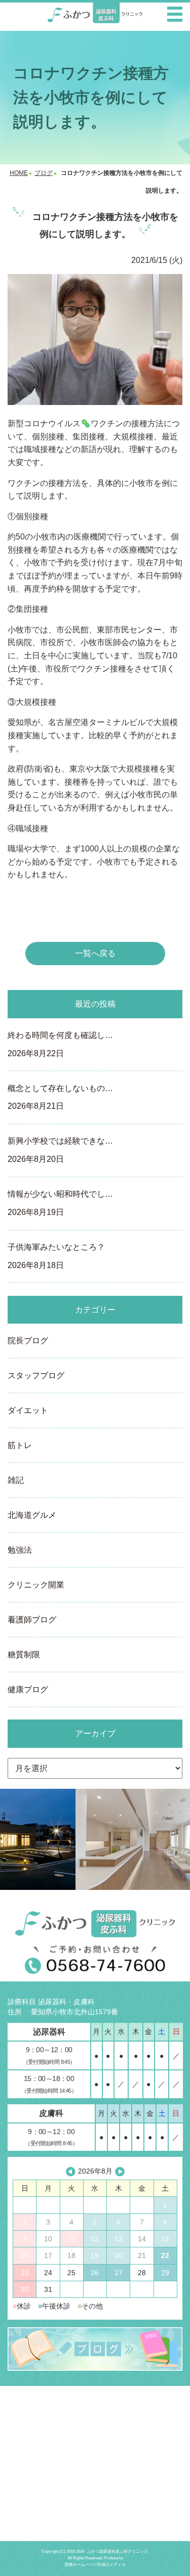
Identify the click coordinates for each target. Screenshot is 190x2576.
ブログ (44, 173)
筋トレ (20, 1445)
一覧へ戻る (95, 953)
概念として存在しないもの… (60, 1097)
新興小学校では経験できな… (60, 1150)
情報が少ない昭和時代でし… (60, 1203)
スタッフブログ (36, 1375)
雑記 (16, 1480)
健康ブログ (28, 1689)
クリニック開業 (36, 1585)
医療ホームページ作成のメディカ (95, 2565)
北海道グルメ (32, 1515)
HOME (19, 173)
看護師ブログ (32, 1620)
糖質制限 (24, 1655)
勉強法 (20, 1550)
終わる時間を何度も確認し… (60, 1044)
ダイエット (28, 1410)
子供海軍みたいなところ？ (56, 1256)
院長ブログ (28, 1341)
